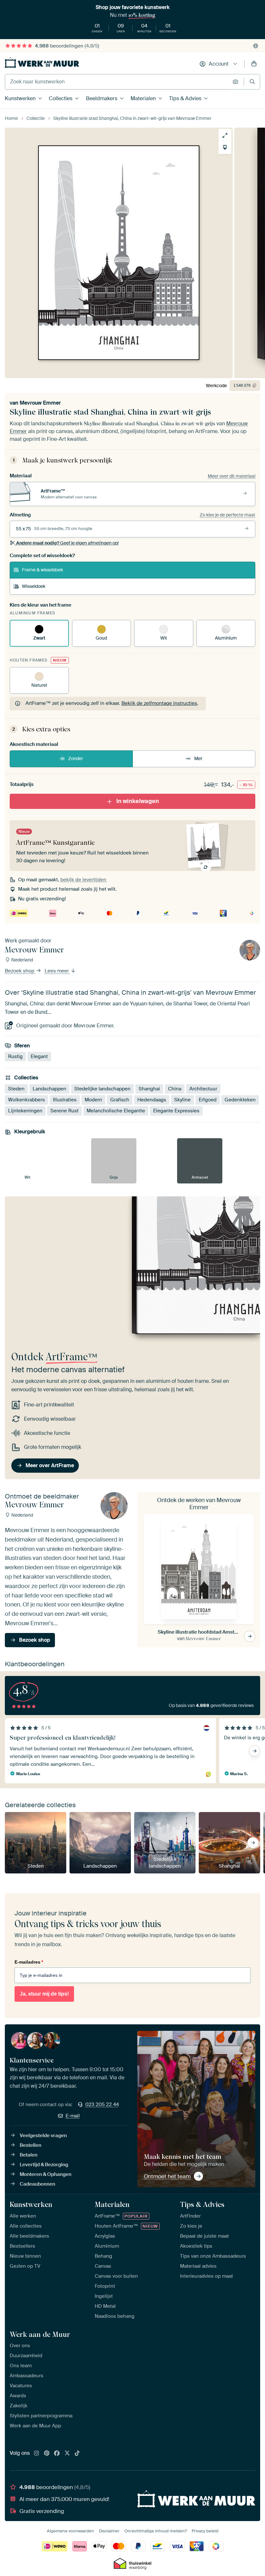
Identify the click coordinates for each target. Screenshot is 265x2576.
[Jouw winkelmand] (254, 64)
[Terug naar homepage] (42, 63)
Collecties (61, 98)
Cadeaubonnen (37, 2184)
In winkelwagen (138, 801)
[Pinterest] (47, 2454)
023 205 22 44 (102, 2104)
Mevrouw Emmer (40, 403)
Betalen (29, 2155)
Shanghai (149, 1089)
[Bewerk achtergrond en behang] (225, 147)
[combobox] (117, 82)
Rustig (15, 1057)
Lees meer (57, 971)
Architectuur (203, 1089)
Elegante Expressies (176, 1111)
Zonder (76, 758)
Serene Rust (64, 1111)
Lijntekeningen (25, 1111)
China (175, 1089)
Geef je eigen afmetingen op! (67, 543)
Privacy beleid (205, 2531)
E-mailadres (29, 1962)
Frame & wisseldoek (42, 570)
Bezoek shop (20, 971)
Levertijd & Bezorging (44, 2165)
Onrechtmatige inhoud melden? (156, 2531)
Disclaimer (109, 2531)
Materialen (143, 98)
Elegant (39, 1057)
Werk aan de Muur (40, 2334)
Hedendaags (152, 1100)
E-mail (73, 2116)
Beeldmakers (102, 98)
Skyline (182, 1100)
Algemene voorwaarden (70, 2531)
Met (198, 758)
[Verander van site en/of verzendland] (256, 46)
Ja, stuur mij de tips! (44, 1994)
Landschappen (49, 1089)
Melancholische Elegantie (116, 1111)
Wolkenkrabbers (26, 1100)
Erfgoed (208, 1100)
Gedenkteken (240, 1100)
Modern (93, 1100)
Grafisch (120, 1100)
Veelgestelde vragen (43, 2136)
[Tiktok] (77, 2454)
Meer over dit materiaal (232, 476)
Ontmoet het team (167, 2176)
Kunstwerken (20, 98)
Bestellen (31, 2145)
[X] (67, 2454)
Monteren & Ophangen (46, 2174)
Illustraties (65, 1100)
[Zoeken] (252, 82)
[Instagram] (37, 2454)
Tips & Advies (185, 98)
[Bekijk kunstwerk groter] (225, 135)
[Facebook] (57, 2454)
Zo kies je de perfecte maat (228, 515)
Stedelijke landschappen (102, 1089)
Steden (16, 1089)
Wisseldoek (34, 586)
